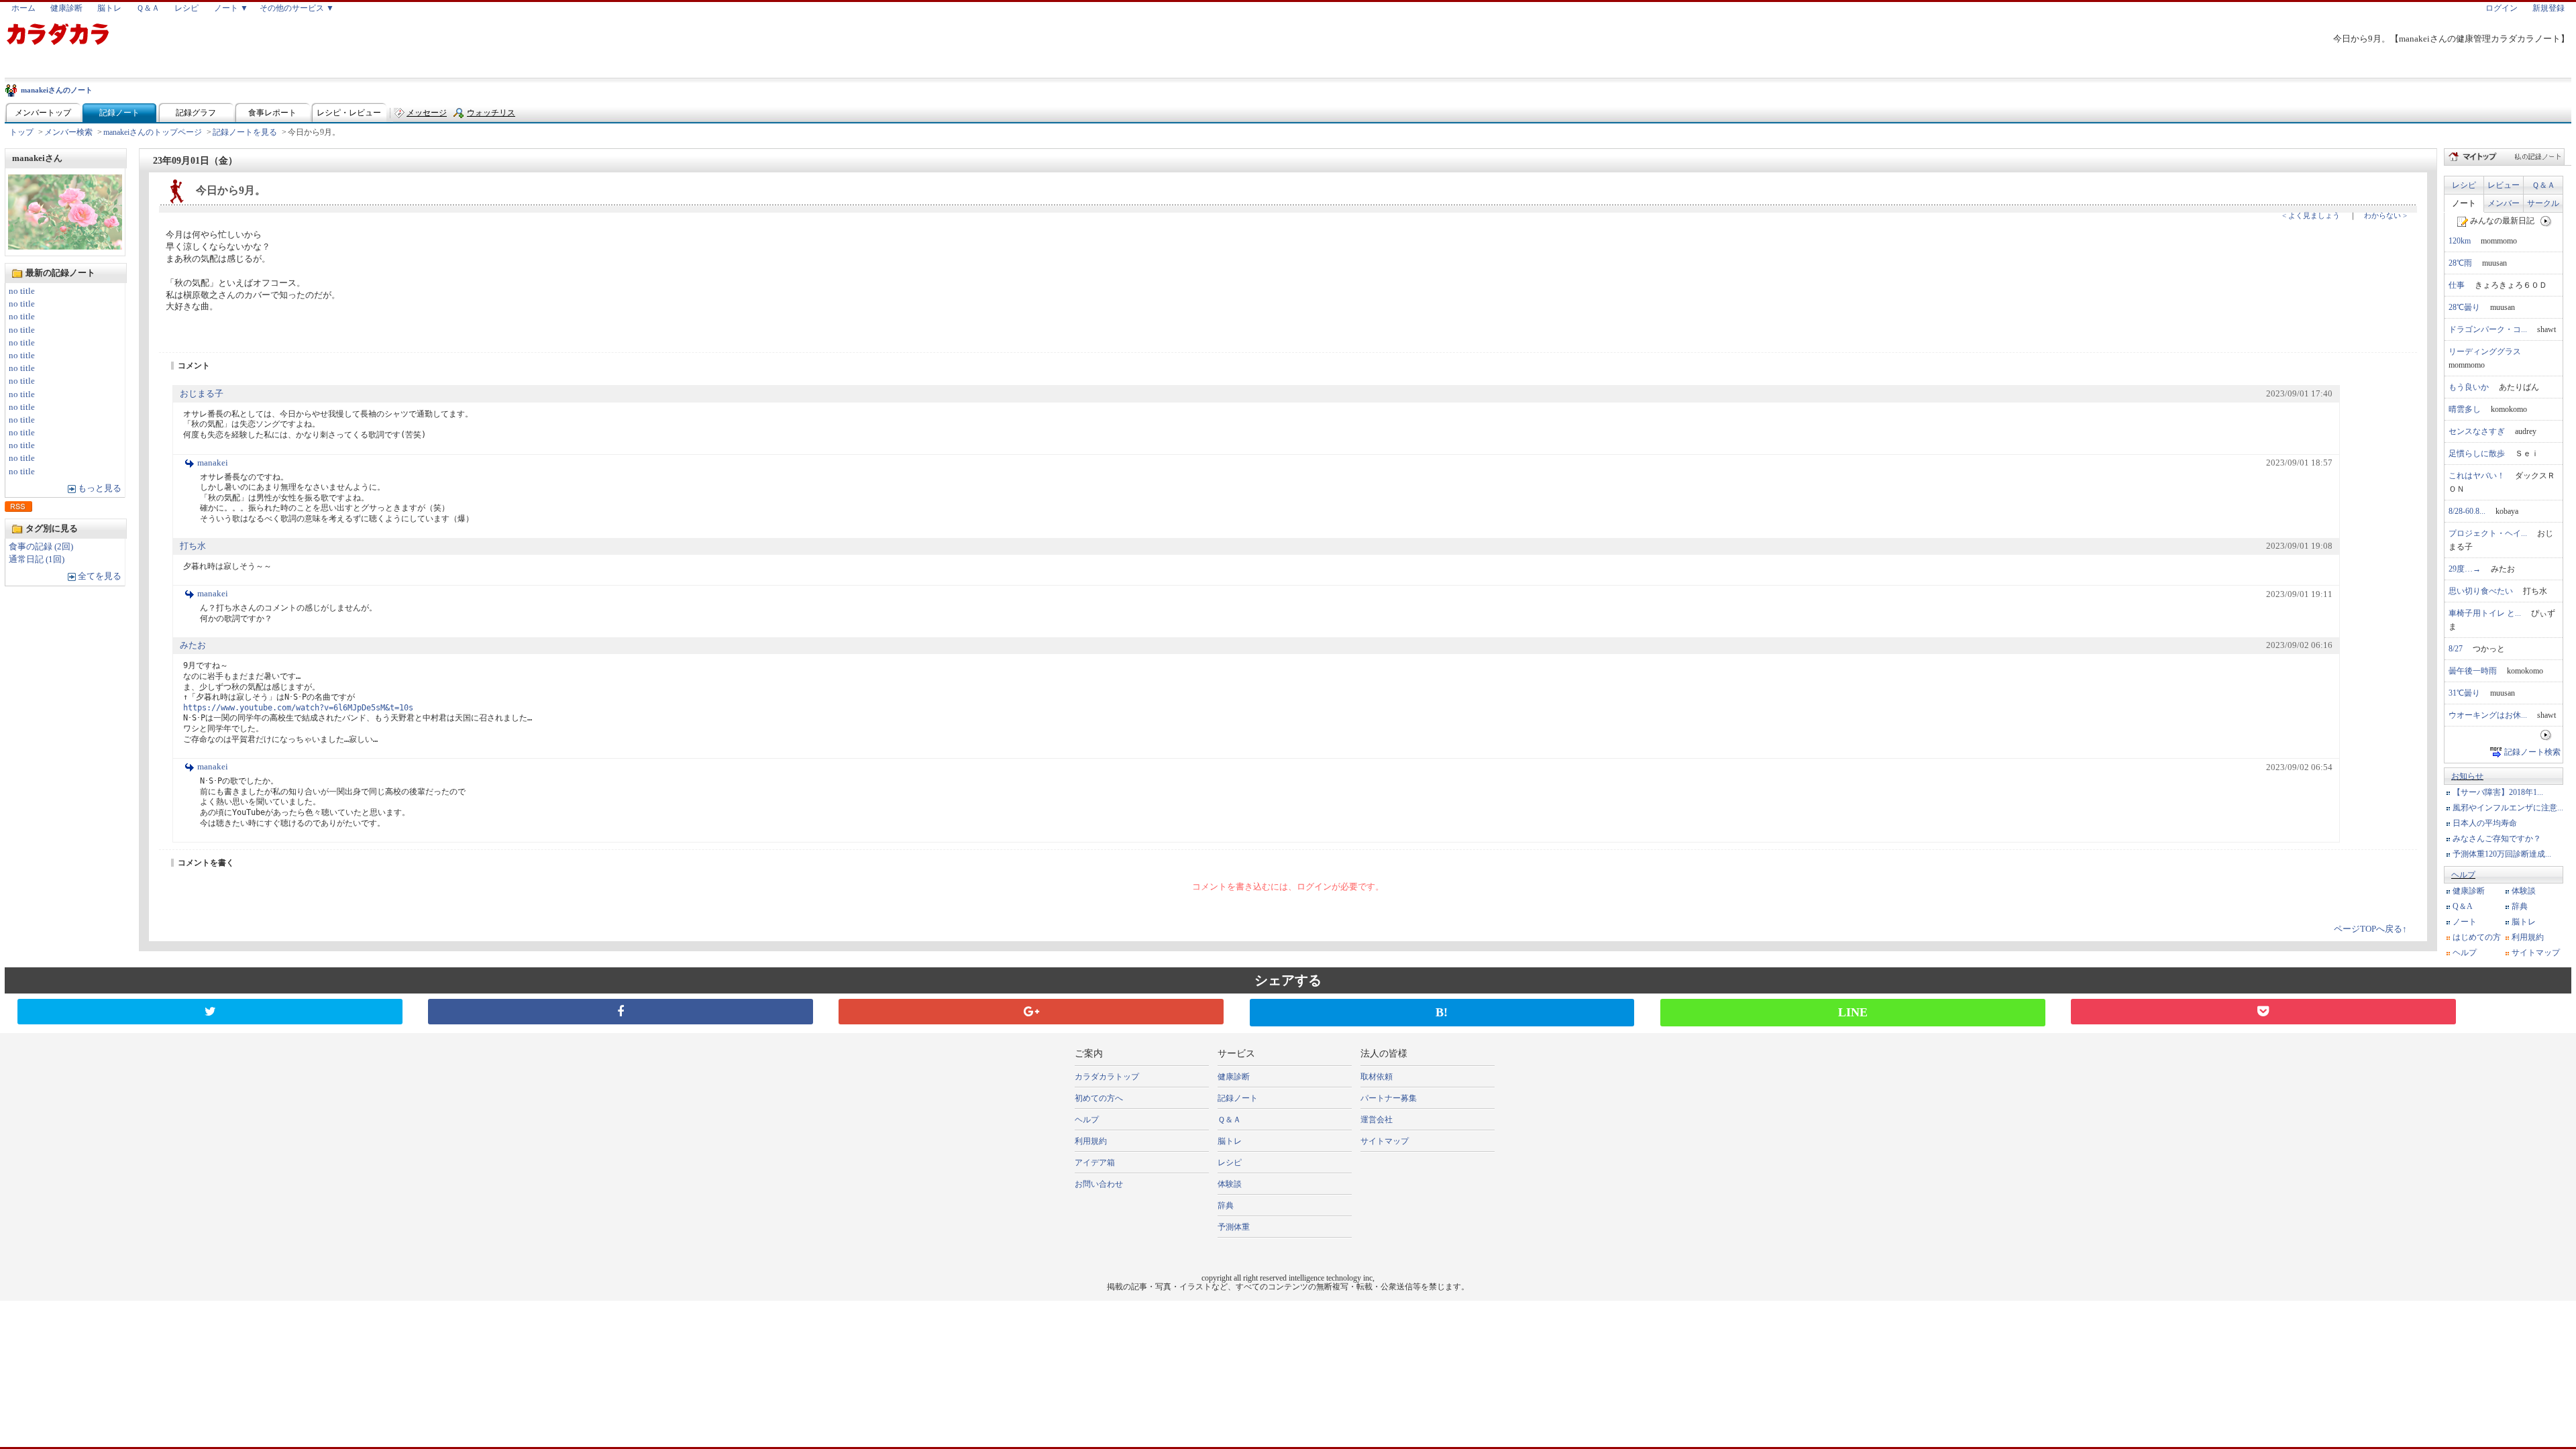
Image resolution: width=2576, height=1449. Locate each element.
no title (22, 291)
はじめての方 (2477, 937)
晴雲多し (2465, 409)
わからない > (2385, 215)
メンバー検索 (68, 132)
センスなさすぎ (2477, 431)
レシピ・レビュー (349, 113)
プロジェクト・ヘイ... (2488, 533)
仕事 (2457, 285)
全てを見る (100, 576)
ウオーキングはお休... (2488, 715)
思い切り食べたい (2481, 591)
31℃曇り (2464, 693)
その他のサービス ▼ (297, 8)
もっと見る (100, 488)
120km (2460, 241)
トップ (21, 132)
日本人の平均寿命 (2485, 823)
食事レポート (272, 113)
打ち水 (193, 546)
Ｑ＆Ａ (148, 8)
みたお (193, 645)
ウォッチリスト (491, 116)
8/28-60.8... (2467, 511)
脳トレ (109, 8)
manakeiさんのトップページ (153, 132)
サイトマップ (2536, 953)
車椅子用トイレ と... (2485, 613)
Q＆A (2463, 906)
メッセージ (427, 113)
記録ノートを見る (245, 132)
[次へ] (2546, 221)
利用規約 (2528, 937)
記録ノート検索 (2532, 752)
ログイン (2502, 8)
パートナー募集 (1389, 1098)
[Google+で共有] (1031, 1012)
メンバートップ (43, 113)
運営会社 (1377, 1120)
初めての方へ (1099, 1098)
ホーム (23, 8)
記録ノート (119, 113)
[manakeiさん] (65, 246)
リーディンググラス (2485, 352)
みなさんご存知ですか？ (2497, 839)
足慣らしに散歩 (2477, 453)
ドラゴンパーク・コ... (2488, 329)
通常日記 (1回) (37, 559)
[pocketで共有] (2263, 1012)
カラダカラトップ (1107, 1077)
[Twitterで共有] (210, 1012)
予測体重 (1234, 1227)
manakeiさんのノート (57, 90)
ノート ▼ (231, 8)
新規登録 (2548, 8)
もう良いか (2469, 387)
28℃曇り (2464, 307)
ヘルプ (2463, 875)
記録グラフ (196, 113)
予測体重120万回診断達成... (2502, 854)
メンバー (2504, 203)
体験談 (2524, 891)
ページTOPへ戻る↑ (2370, 929)
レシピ (186, 8)
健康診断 (66, 8)
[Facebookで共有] (621, 1012)
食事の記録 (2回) (41, 547)
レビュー (2504, 185)
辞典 (2520, 906)
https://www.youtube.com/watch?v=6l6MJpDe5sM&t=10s (298, 708)
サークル (2543, 203)
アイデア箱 (1095, 1163)
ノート (2464, 203)
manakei (213, 463)
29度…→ (2465, 569)
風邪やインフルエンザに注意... (2508, 808)
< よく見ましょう (2311, 215)
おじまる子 (202, 394)
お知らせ (2467, 776)
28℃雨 (2460, 263)
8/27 (2456, 649)
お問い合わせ (1099, 1184)
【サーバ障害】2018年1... (2498, 792)
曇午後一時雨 (2473, 671)
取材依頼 (1377, 1077)
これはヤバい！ (2477, 476)
